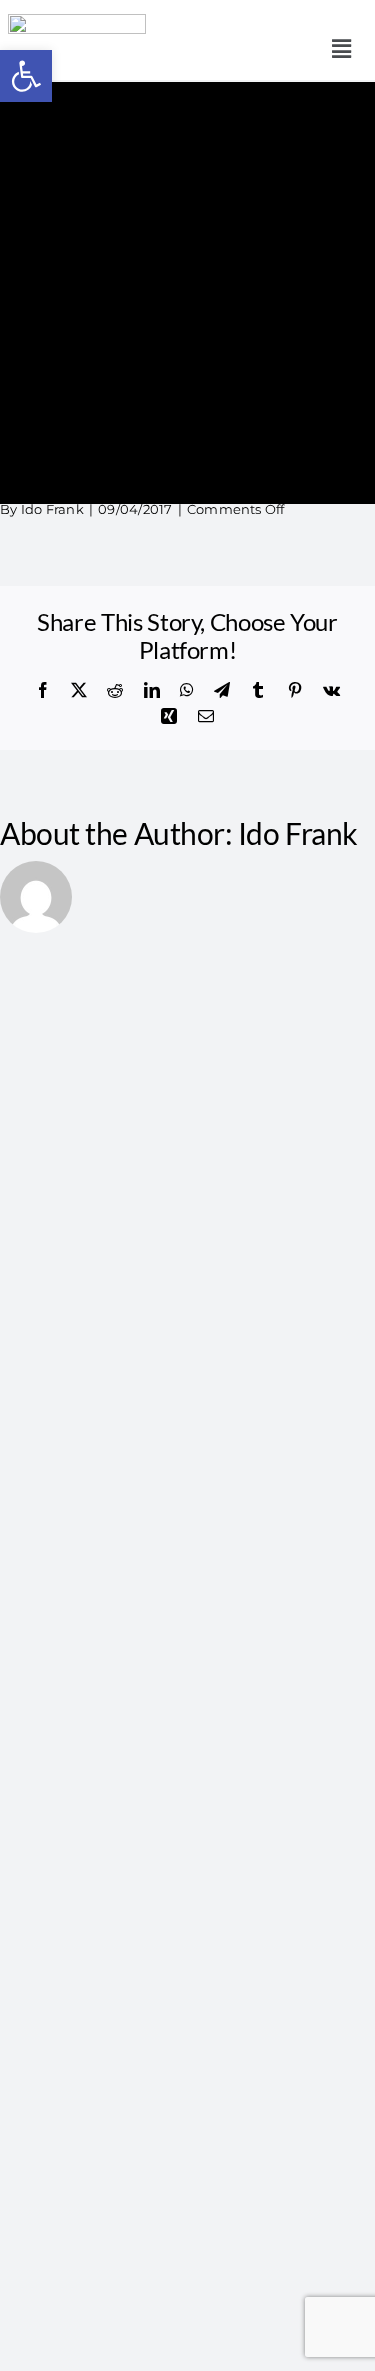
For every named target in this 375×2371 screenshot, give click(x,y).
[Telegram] (222, 690)
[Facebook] (43, 690)
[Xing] (169, 716)
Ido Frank (52, 509)
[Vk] (331, 690)
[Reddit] (115, 690)
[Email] (206, 716)
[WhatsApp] (187, 690)
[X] (79, 690)
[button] (341, 49)
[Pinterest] (295, 690)
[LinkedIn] (152, 690)
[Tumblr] (258, 690)
